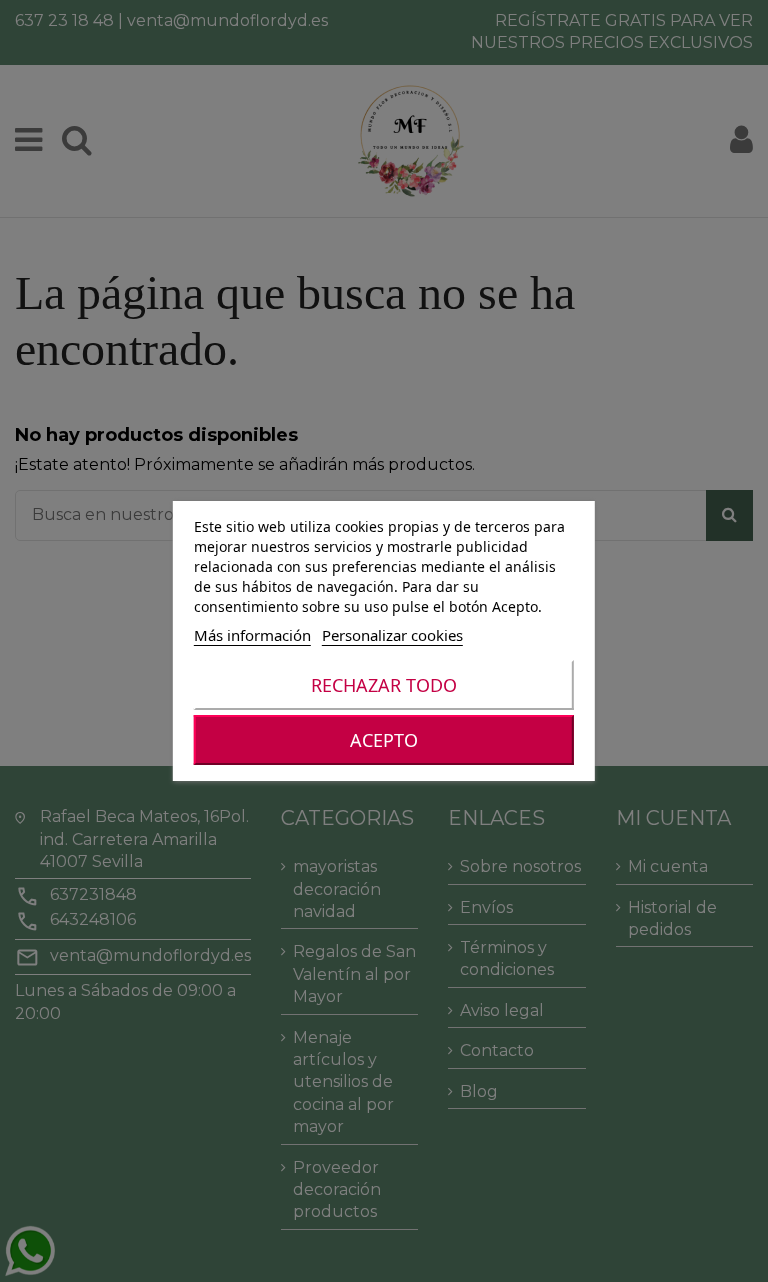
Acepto (384, 740)
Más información (252, 635)
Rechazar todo (384, 685)
